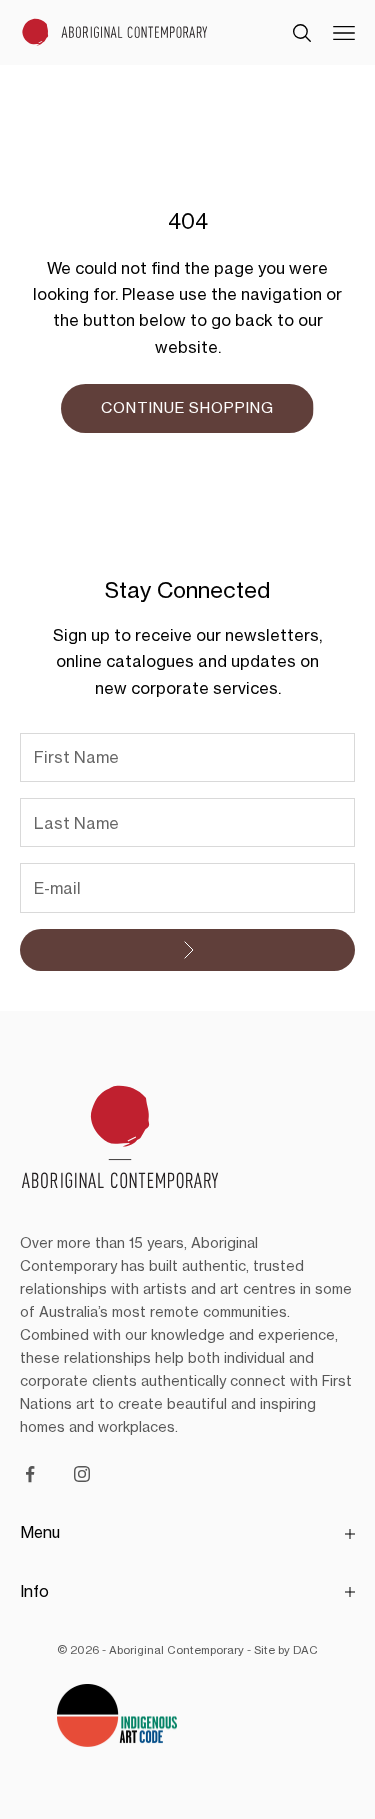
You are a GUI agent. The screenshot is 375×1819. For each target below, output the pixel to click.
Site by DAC (286, 1650)
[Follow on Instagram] (82, 1474)
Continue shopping (187, 407)
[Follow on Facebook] (30, 1474)
